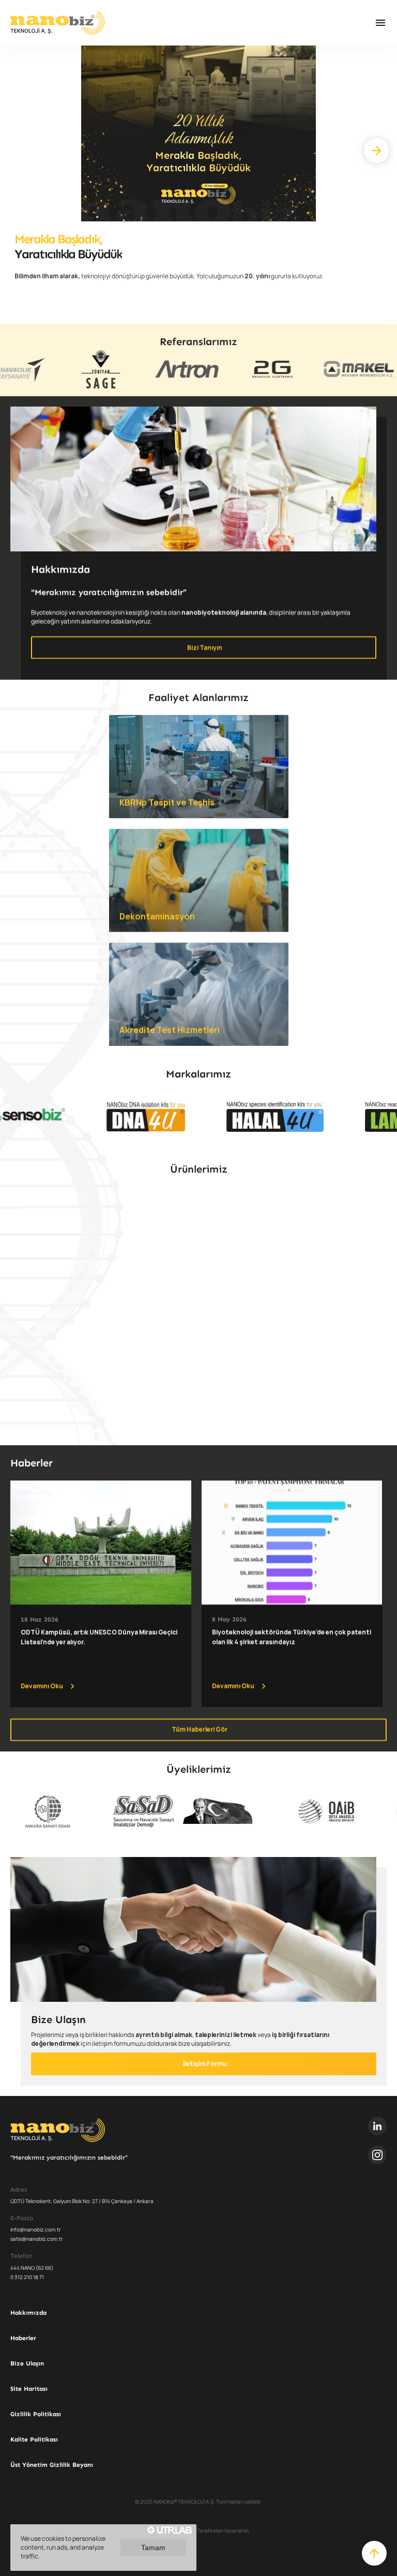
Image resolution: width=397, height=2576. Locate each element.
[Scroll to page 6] (217, 1436)
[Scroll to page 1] (155, 1436)
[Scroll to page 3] (180, 1436)
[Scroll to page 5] (205, 1436)
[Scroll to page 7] (230, 1436)
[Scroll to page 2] (167, 1436)
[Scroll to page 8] (242, 1436)
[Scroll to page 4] (192, 1436)
